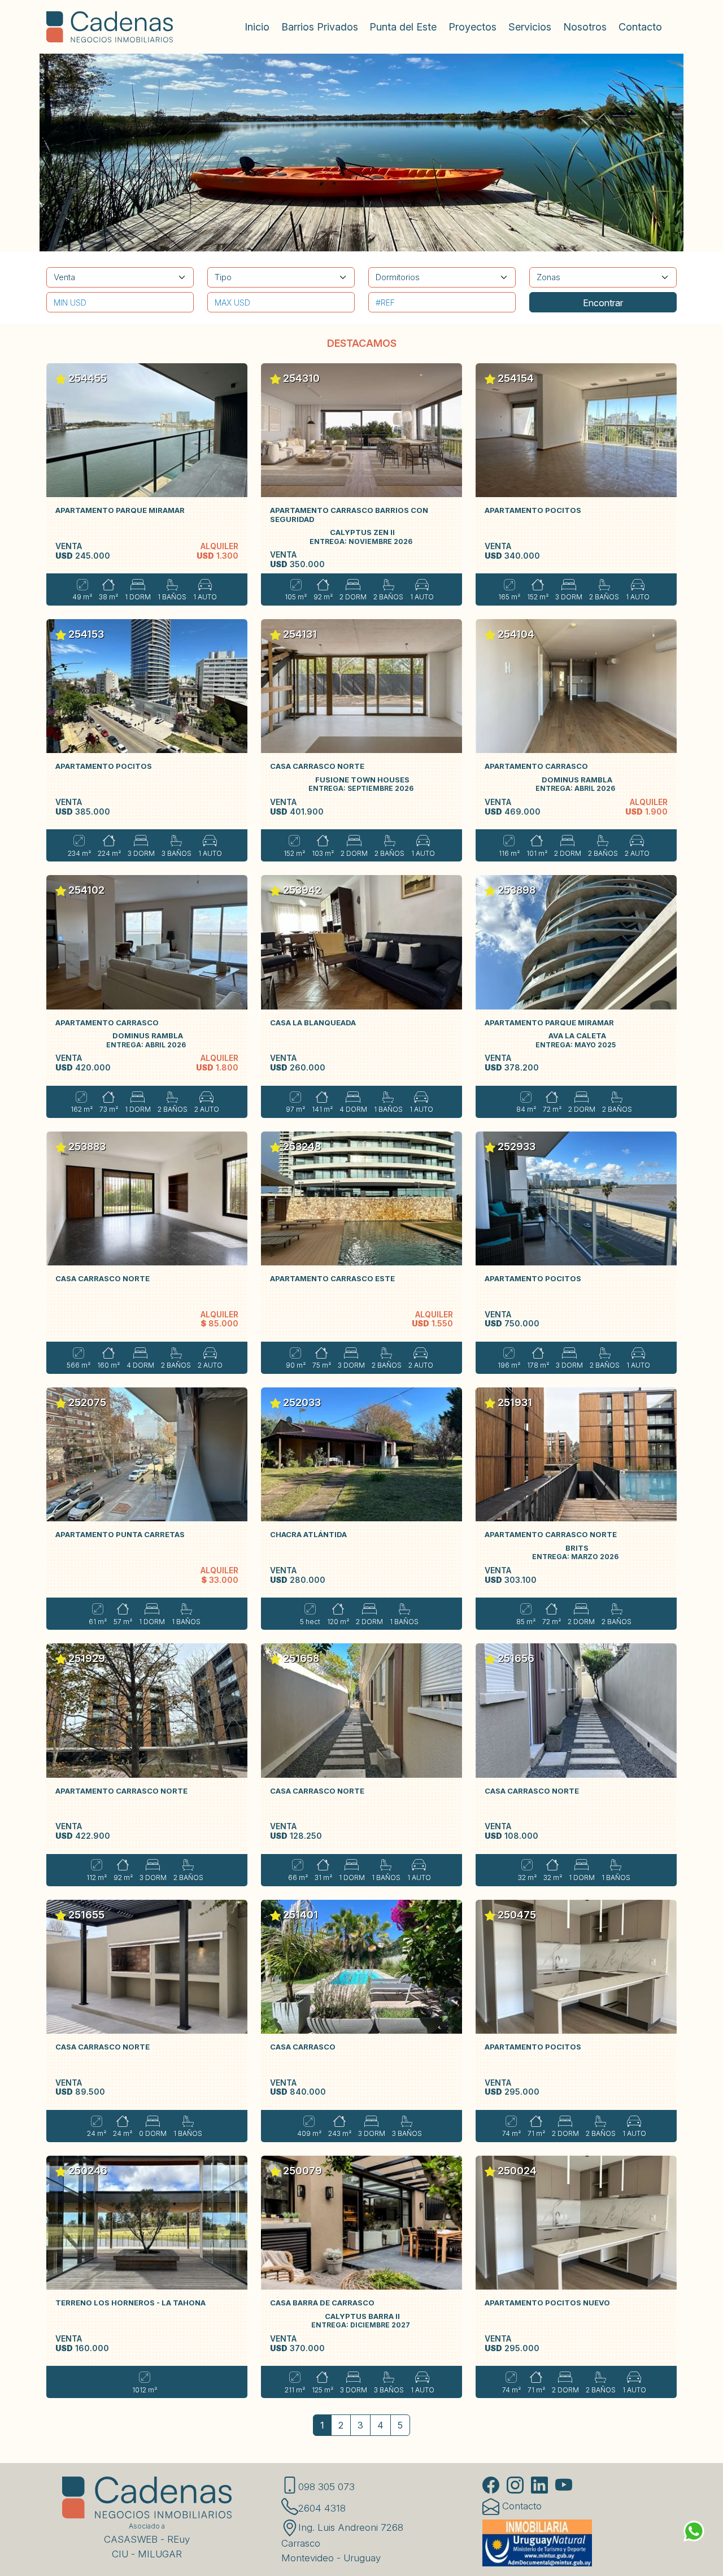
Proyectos (472, 27)
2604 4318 (322, 2508)
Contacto (640, 27)
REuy (178, 2539)
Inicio (257, 27)
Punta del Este (403, 27)
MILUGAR (160, 2554)
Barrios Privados (320, 27)
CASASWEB (131, 2539)
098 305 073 (326, 2487)
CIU (120, 2554)
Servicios (530, 27)
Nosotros (585, 27)
